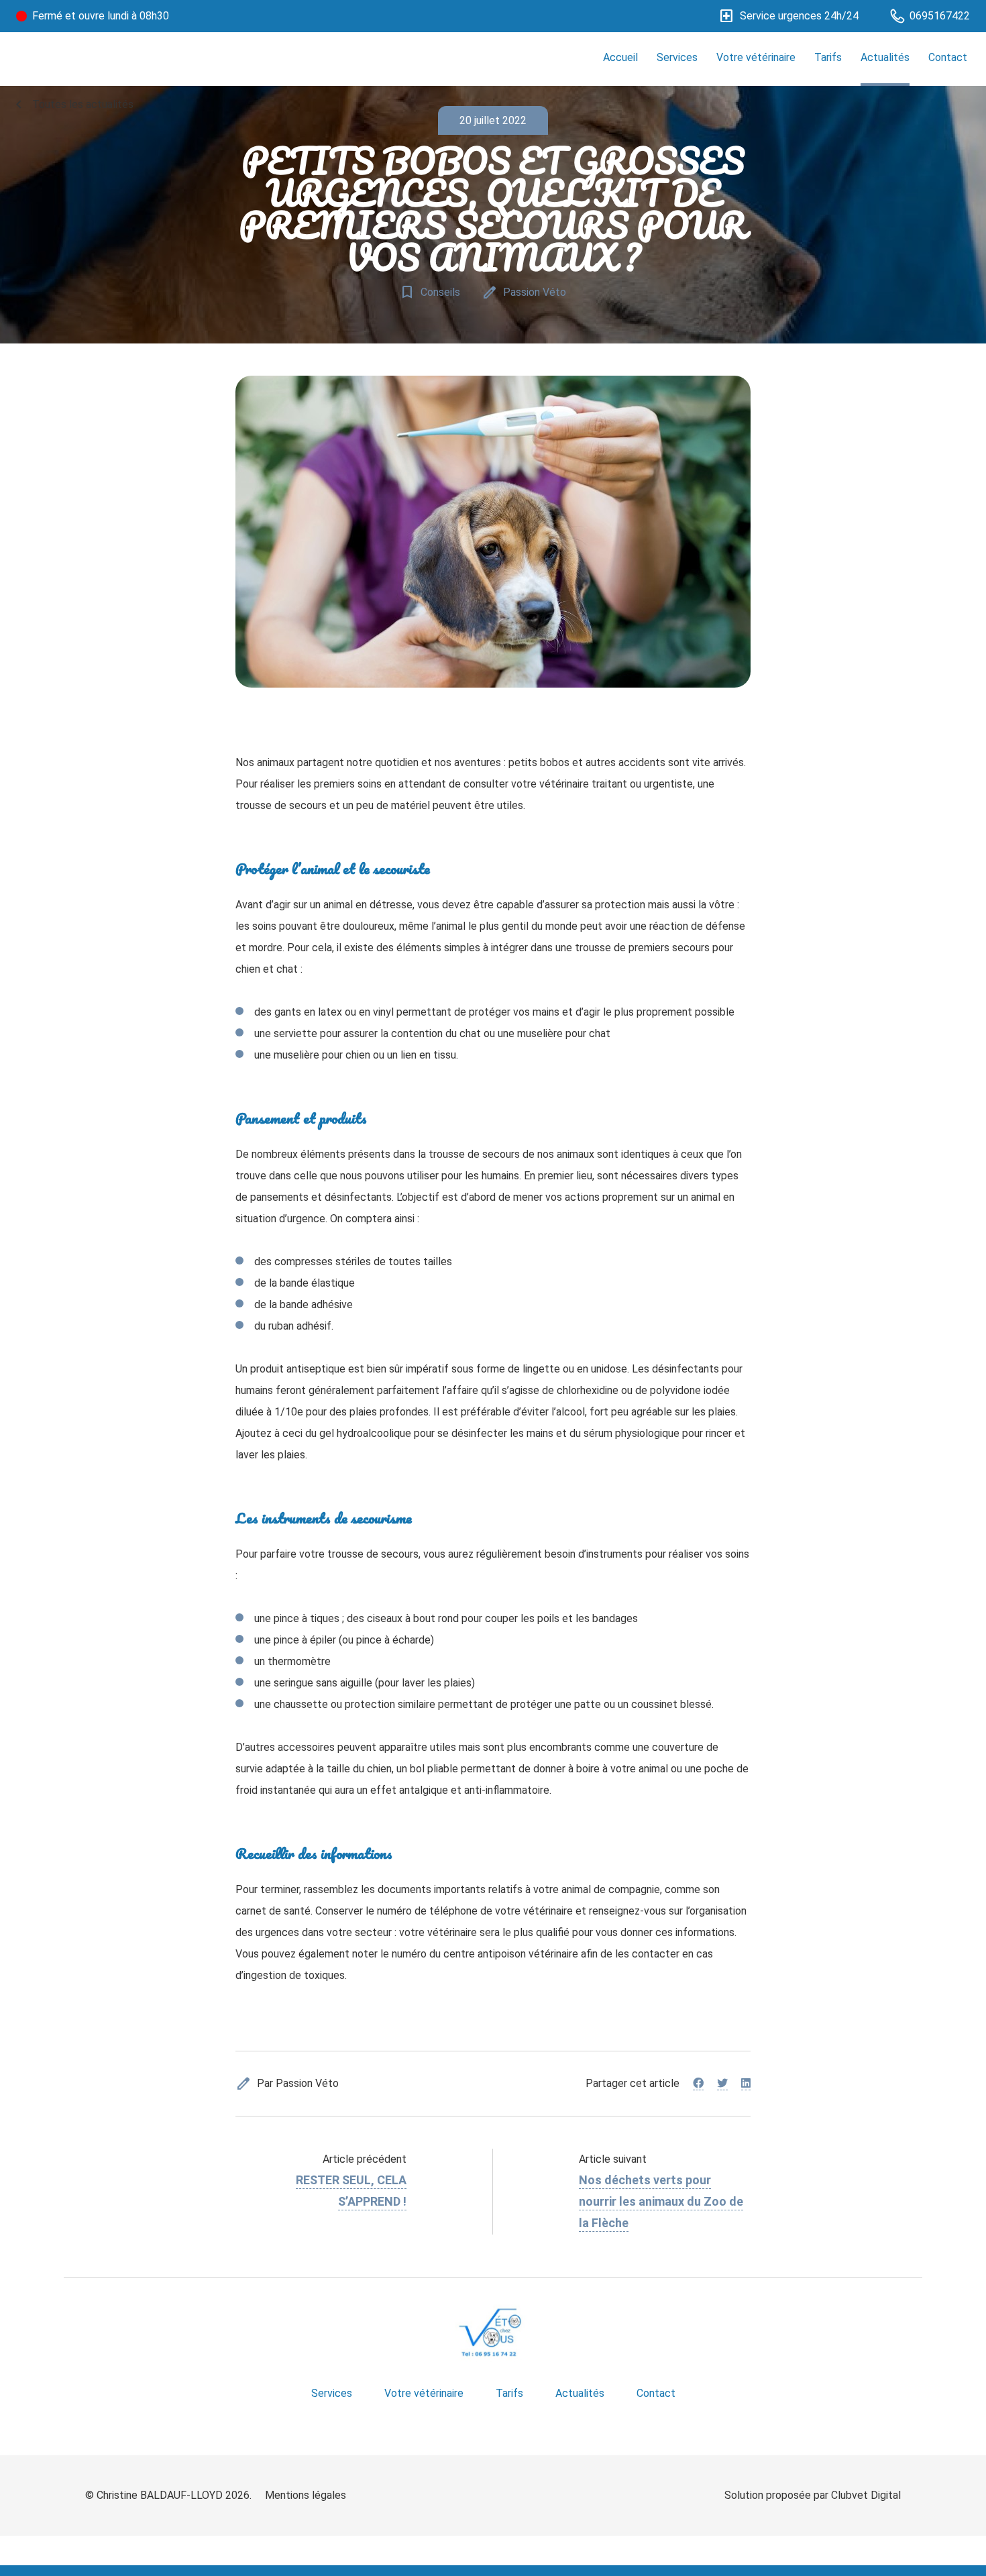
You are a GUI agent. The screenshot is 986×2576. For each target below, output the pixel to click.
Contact (948, 57)
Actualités (885, 57)
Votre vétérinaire (756, 57)
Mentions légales (306, 2495)
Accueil (620, 57)
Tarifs (828, 57)
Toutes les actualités (72, 105)
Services (677, 57)
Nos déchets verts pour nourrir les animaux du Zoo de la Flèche (661, 2201)
